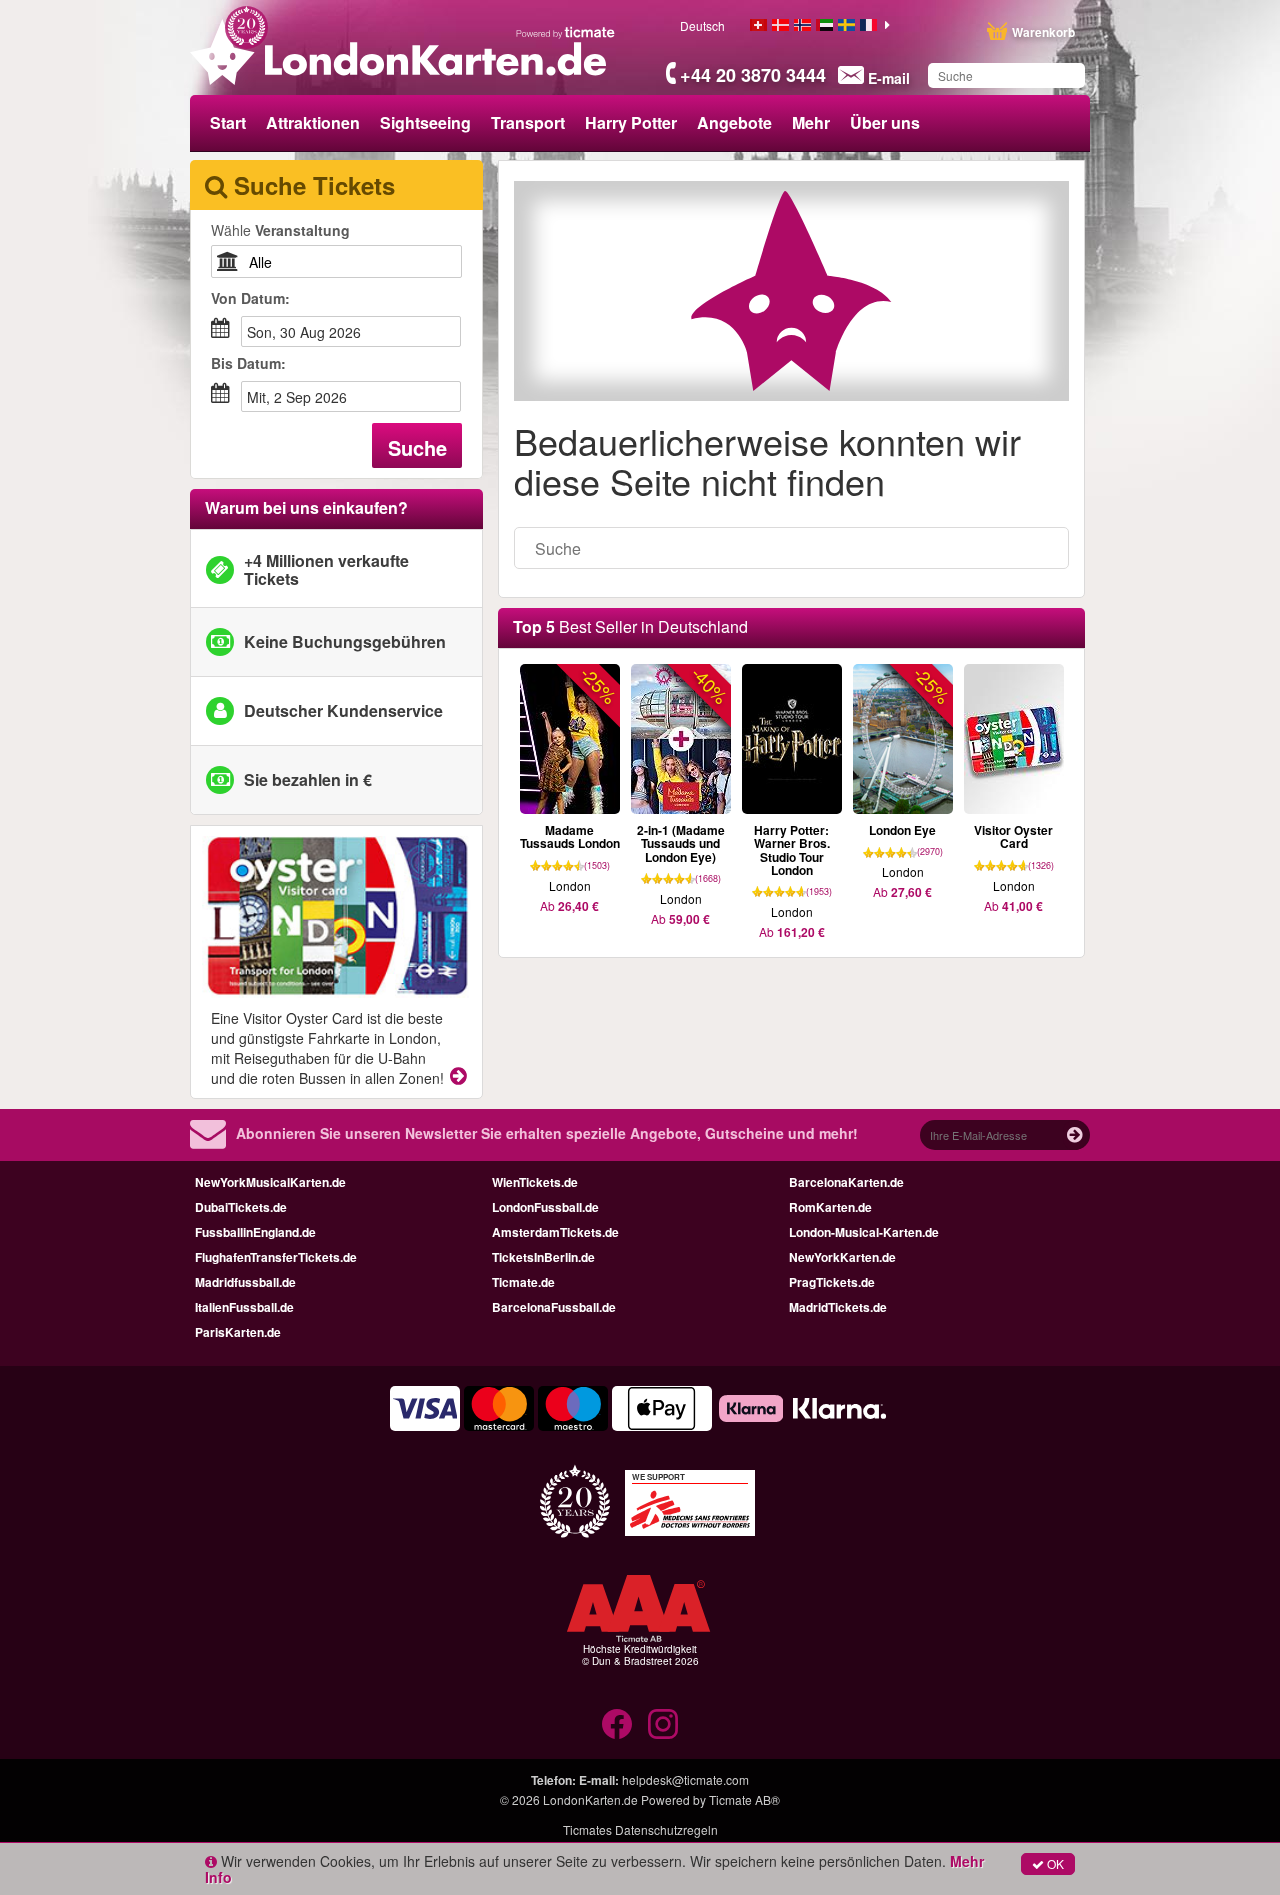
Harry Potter (631, 122)
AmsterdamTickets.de (555, 1232)
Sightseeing (425, 122)
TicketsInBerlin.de (543, 1257)
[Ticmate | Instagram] (663, 1724)
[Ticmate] (566, 32)
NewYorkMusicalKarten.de (270, 1182)
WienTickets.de (535, 1182)
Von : (250, 298)
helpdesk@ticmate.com (685, 1779)
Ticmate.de (523, 1282)
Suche (417, 447)
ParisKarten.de (238, 1332)
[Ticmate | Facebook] (617, 1724)
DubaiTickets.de (241, 1207)
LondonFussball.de (545, 1207)
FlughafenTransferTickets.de (276, 1257)
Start (228, 122)
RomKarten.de (830, 1207)
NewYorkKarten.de (842, 1257)
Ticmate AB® (744, 1799)
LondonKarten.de (590, 1799)
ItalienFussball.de (244, 1307)
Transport (528, 122)
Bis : (248, 363)
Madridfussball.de (245, 1282)
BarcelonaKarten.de (846, 1182)
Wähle (280, 230)
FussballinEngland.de (255, 1232)
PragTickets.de (832, 1282)
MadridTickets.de (838, 1307)
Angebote (734, 122)
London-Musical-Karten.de (864, 1232)
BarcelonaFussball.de (554, 1307)
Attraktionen (313, 122)
